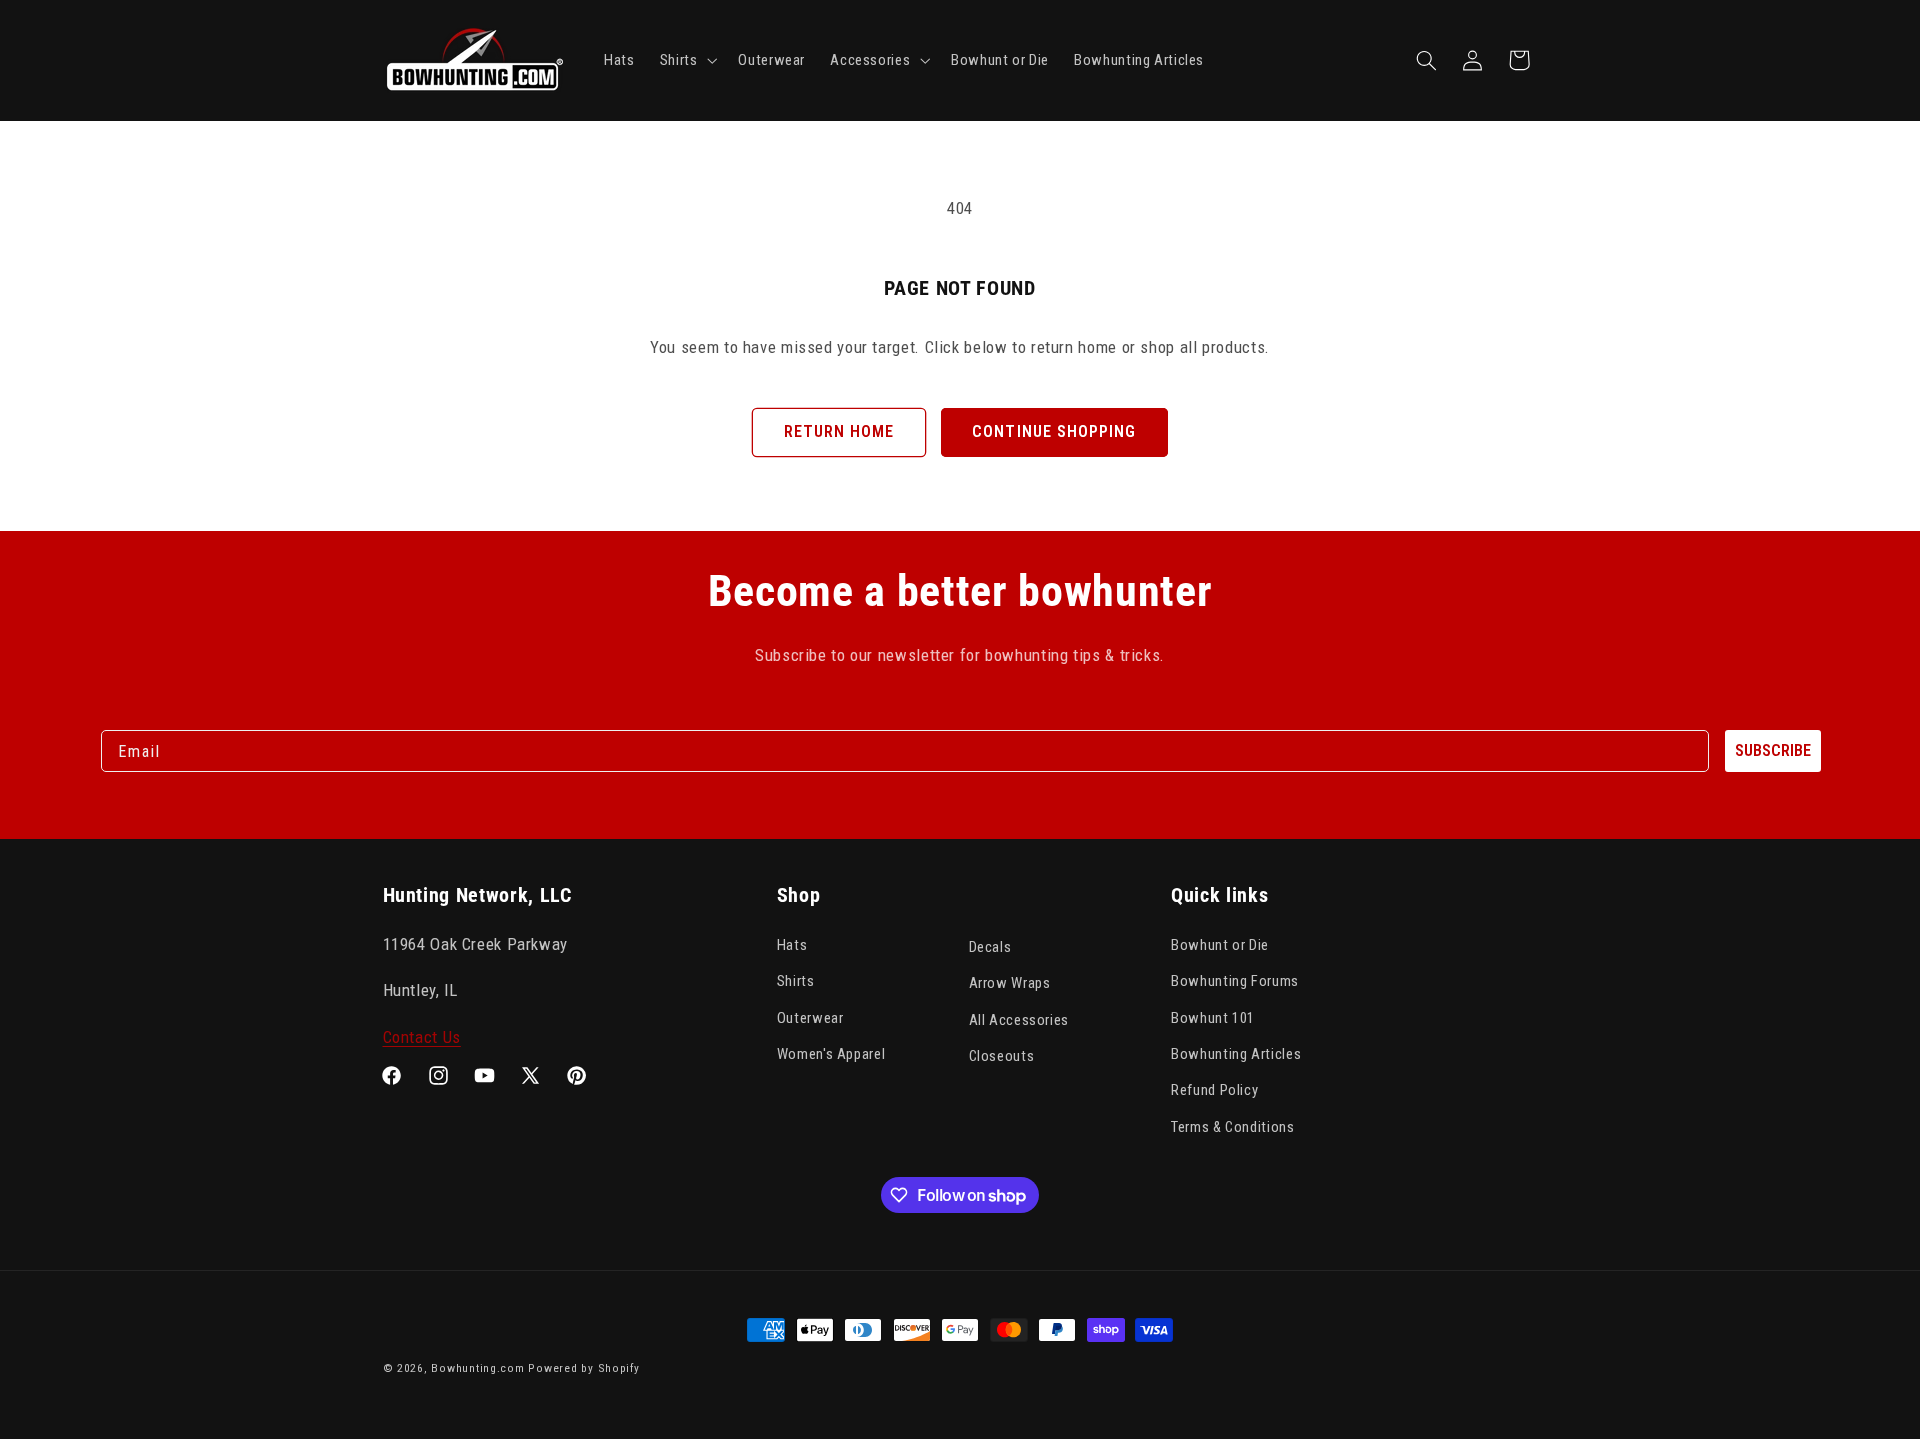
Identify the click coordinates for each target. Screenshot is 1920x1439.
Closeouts (1002, 1056)
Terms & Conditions (1232, 1127)
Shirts (796, 981)
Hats (792, 945)
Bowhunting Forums (1235, 981)
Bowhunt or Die (1220, 945)
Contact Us (422, 1037)
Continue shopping (1054, 431)
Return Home (839, 431)
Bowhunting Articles (1236, 1054)
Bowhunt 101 (1213, 1018)
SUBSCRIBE (1773, 750)
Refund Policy (1214, 1090)
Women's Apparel (831, 1054)
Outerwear (810, 1018)
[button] (686, 60)
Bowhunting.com (477, 1368)
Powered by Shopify (583, 1368)
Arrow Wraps (1010, 983)
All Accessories (1019, 1020)
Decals (990, 947)
